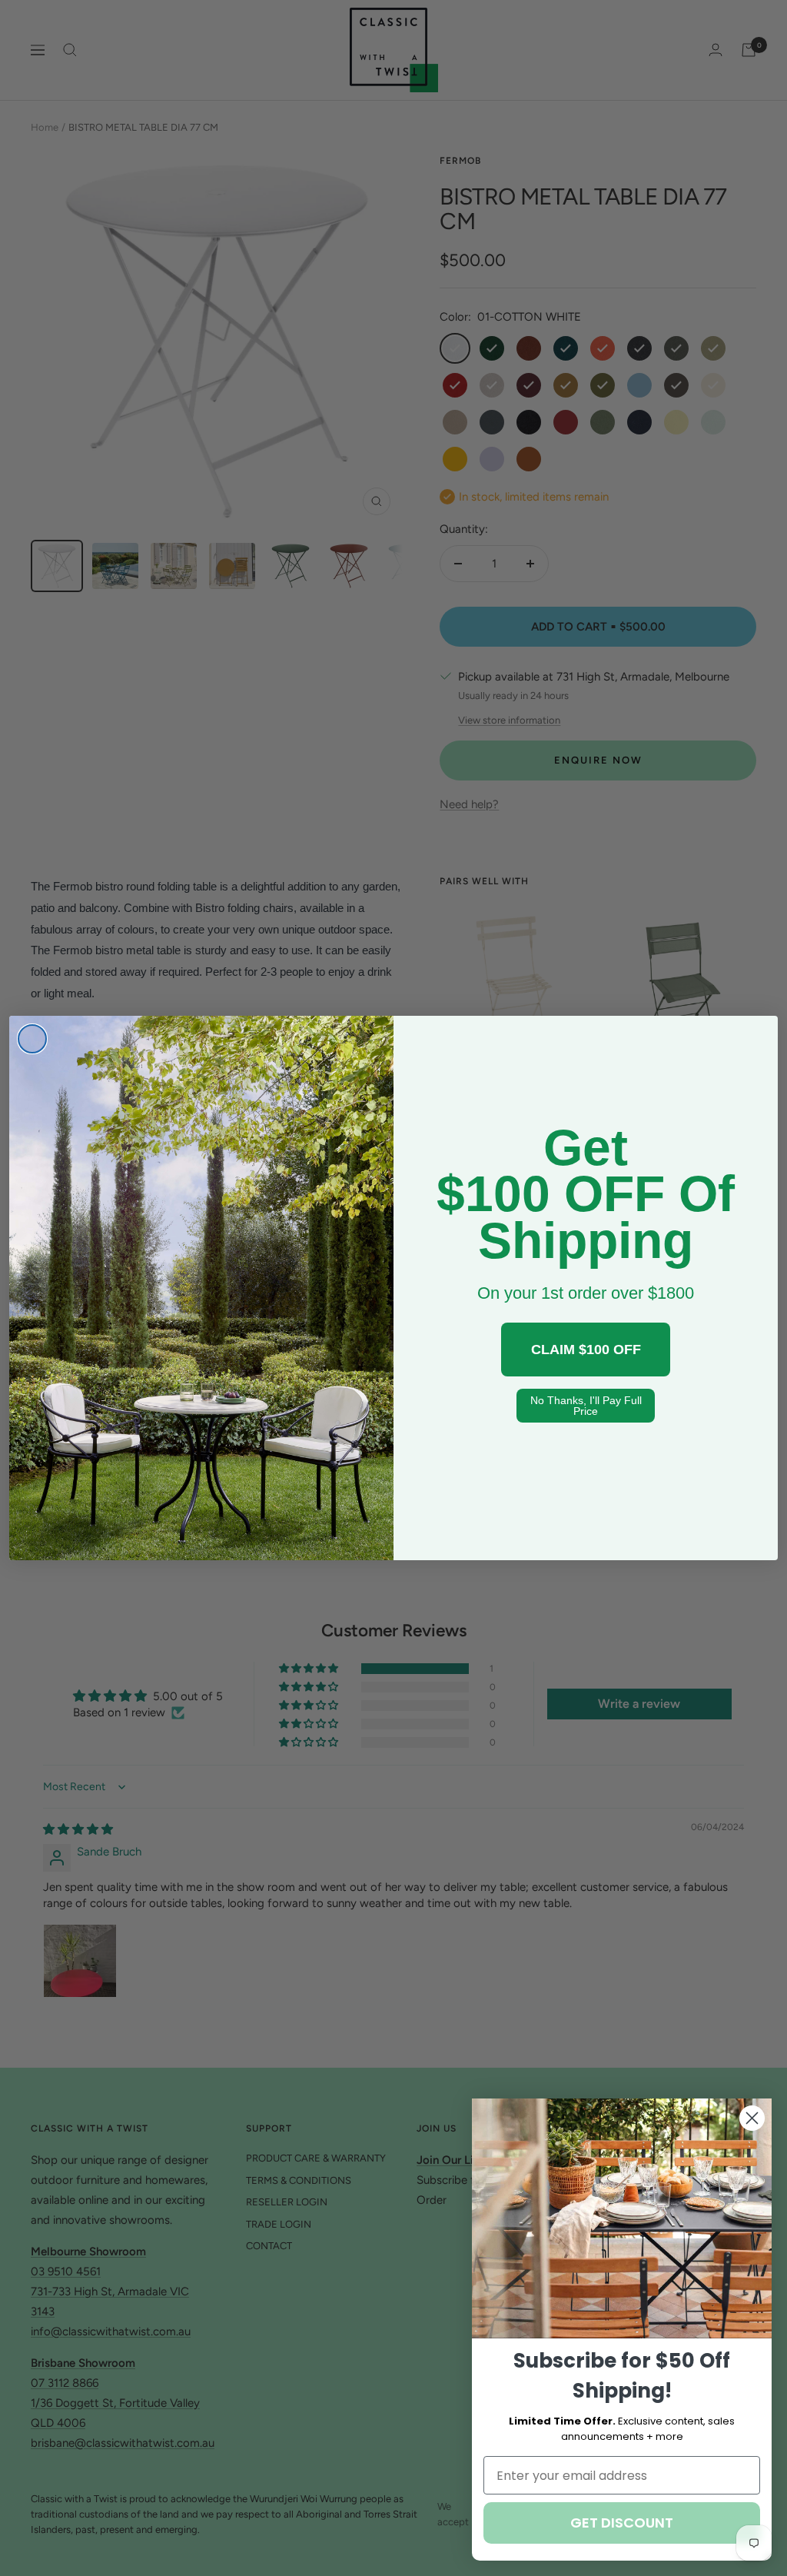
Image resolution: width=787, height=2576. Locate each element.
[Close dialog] (32, 1039)
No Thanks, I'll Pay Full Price (586, 1406)
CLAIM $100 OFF (586, 1350)
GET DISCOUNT (622, 2523)
